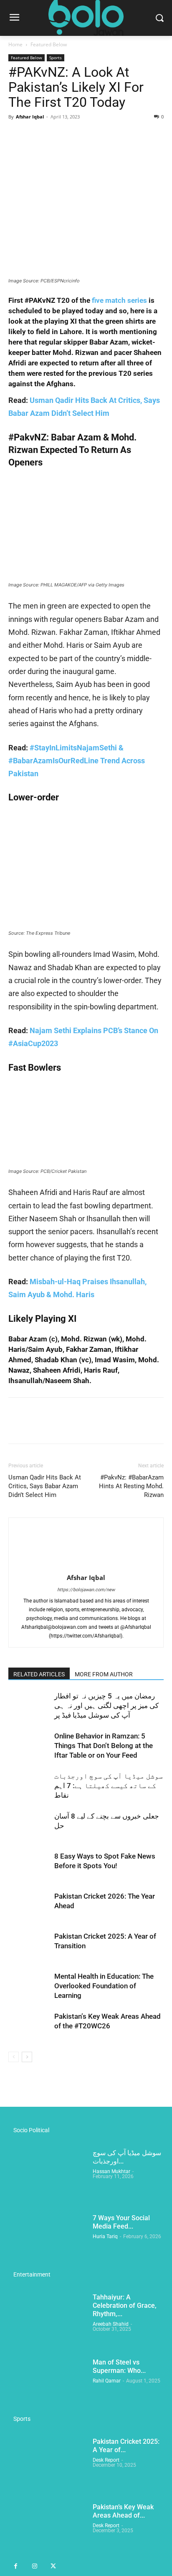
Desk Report (106, 2460)
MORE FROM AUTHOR (104, 1674)
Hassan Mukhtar (111, 2171)
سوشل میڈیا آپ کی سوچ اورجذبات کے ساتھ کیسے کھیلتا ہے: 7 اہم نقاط (109, 1786)
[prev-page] (14, 2057)
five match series (119, 300)
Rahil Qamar (107, 2381)
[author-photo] (86, 1566)
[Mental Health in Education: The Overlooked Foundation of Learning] (29, 1986)
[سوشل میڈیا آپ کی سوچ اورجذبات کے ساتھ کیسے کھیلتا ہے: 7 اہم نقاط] (29, 1786)
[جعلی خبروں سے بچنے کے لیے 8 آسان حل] (29, 1826)
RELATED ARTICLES (39, 1674)
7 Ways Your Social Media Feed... (121, 2222)
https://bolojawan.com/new (86, 1590)
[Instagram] (34, 2567)
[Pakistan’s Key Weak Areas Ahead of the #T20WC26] (29, 2026)
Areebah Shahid (111, 2324)
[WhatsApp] (74, 136)
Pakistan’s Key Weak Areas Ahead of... (123, 2511)
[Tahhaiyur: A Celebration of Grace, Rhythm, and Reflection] (47, 2320)
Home (15, 44)
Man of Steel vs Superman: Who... (119, 2366)
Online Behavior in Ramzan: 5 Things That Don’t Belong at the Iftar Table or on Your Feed (104, 1746)
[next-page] (27, 2057)
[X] (36, 136)
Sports (56, 58)
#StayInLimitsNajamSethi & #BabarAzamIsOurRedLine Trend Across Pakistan (77, 761)
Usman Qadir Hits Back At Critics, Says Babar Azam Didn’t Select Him (45, 1486)
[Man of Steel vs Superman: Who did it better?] (47, 2385)
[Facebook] (17, 136)
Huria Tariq (105, 2236)
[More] (94, 136)
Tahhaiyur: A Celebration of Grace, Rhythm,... (125, 2306)
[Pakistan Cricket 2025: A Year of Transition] (29, 1946)
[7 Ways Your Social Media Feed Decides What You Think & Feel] (47, 2241)
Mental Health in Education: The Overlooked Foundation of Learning (104, 1986)
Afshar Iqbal (30, 117)
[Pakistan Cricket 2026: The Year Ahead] (29, 1906)
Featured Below (49, 44)
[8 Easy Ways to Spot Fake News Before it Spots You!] (29, 1866)
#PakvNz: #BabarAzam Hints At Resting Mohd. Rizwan (131, 1486)
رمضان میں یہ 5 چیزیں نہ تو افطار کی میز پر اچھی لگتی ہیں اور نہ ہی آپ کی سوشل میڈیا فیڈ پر (106, 1706)
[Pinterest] (55, 136)
